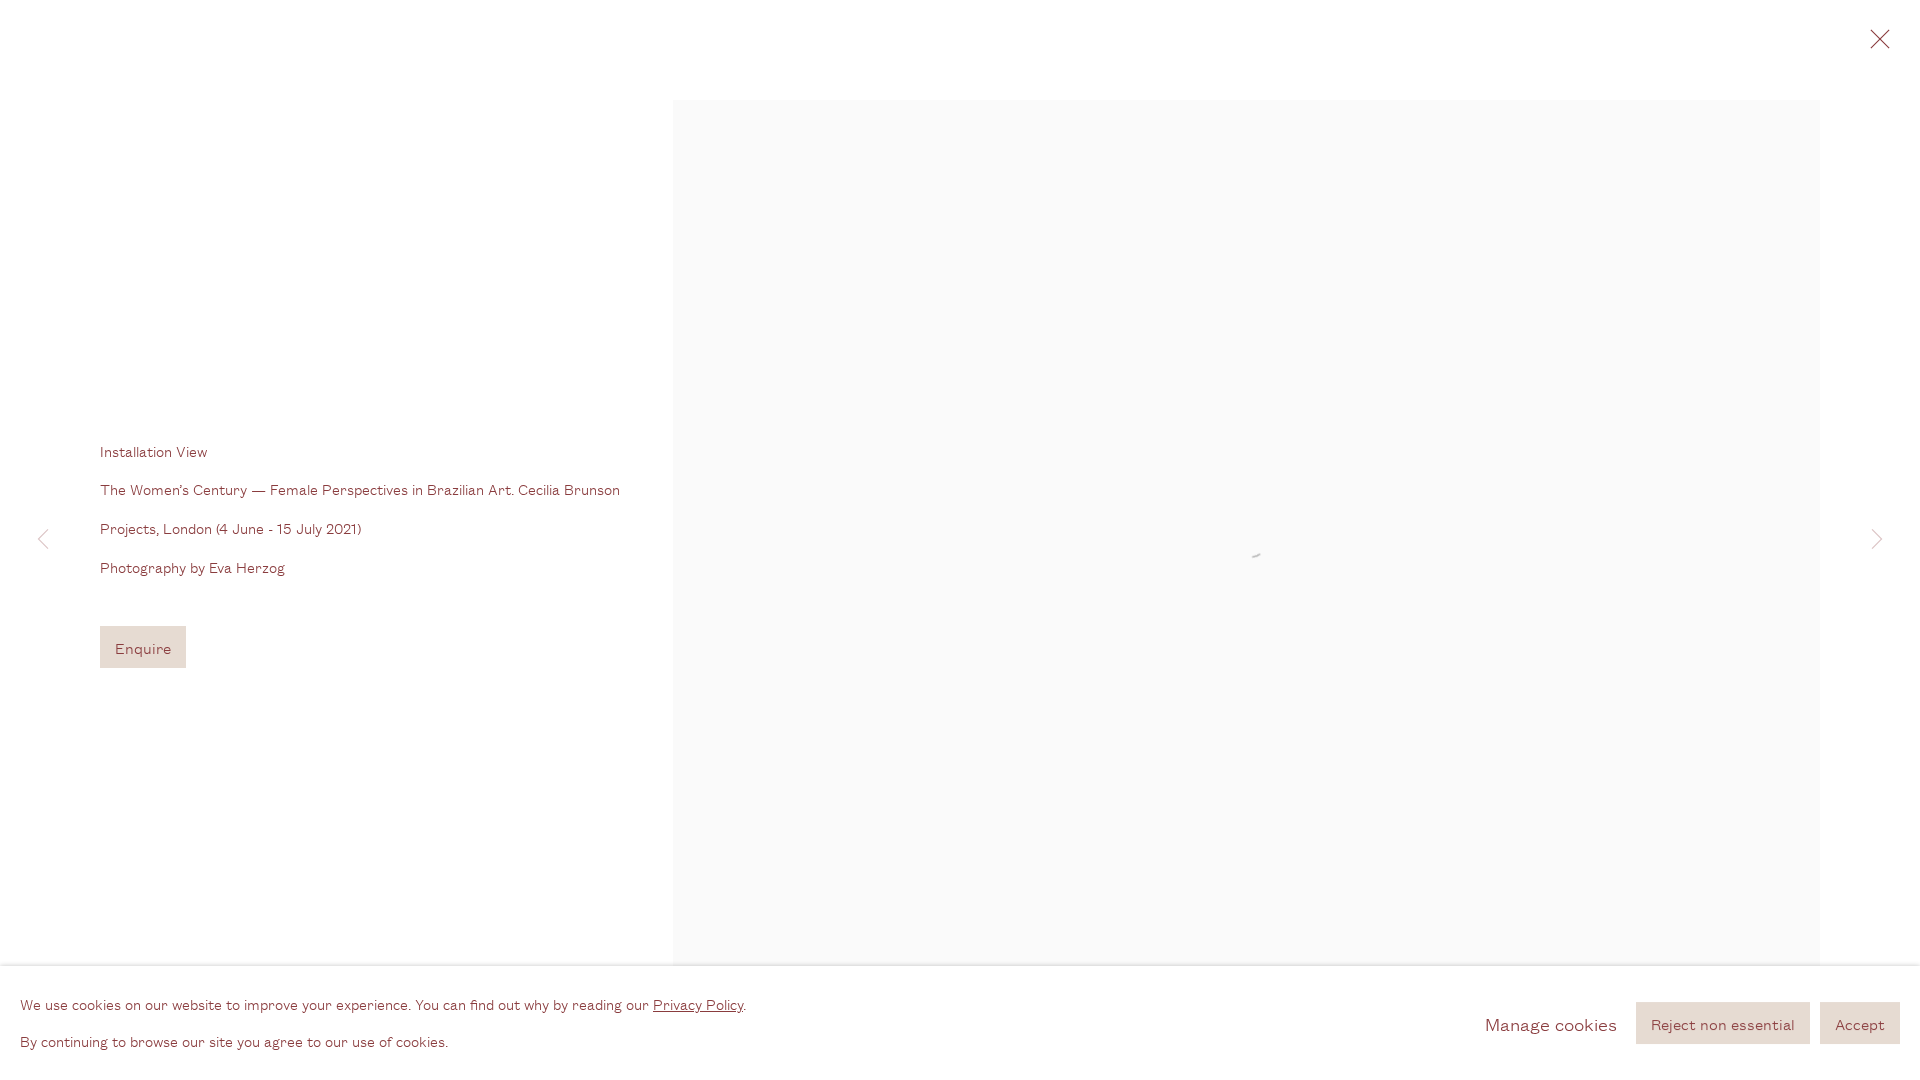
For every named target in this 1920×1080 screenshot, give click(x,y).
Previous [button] (43, 540)
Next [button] (1877, 540)
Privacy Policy (698, 1003)
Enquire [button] (143, 647)
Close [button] (1875, 45)
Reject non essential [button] (1723, 1023)
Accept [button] (1860, 1023)
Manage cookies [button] (1551, 1023)
